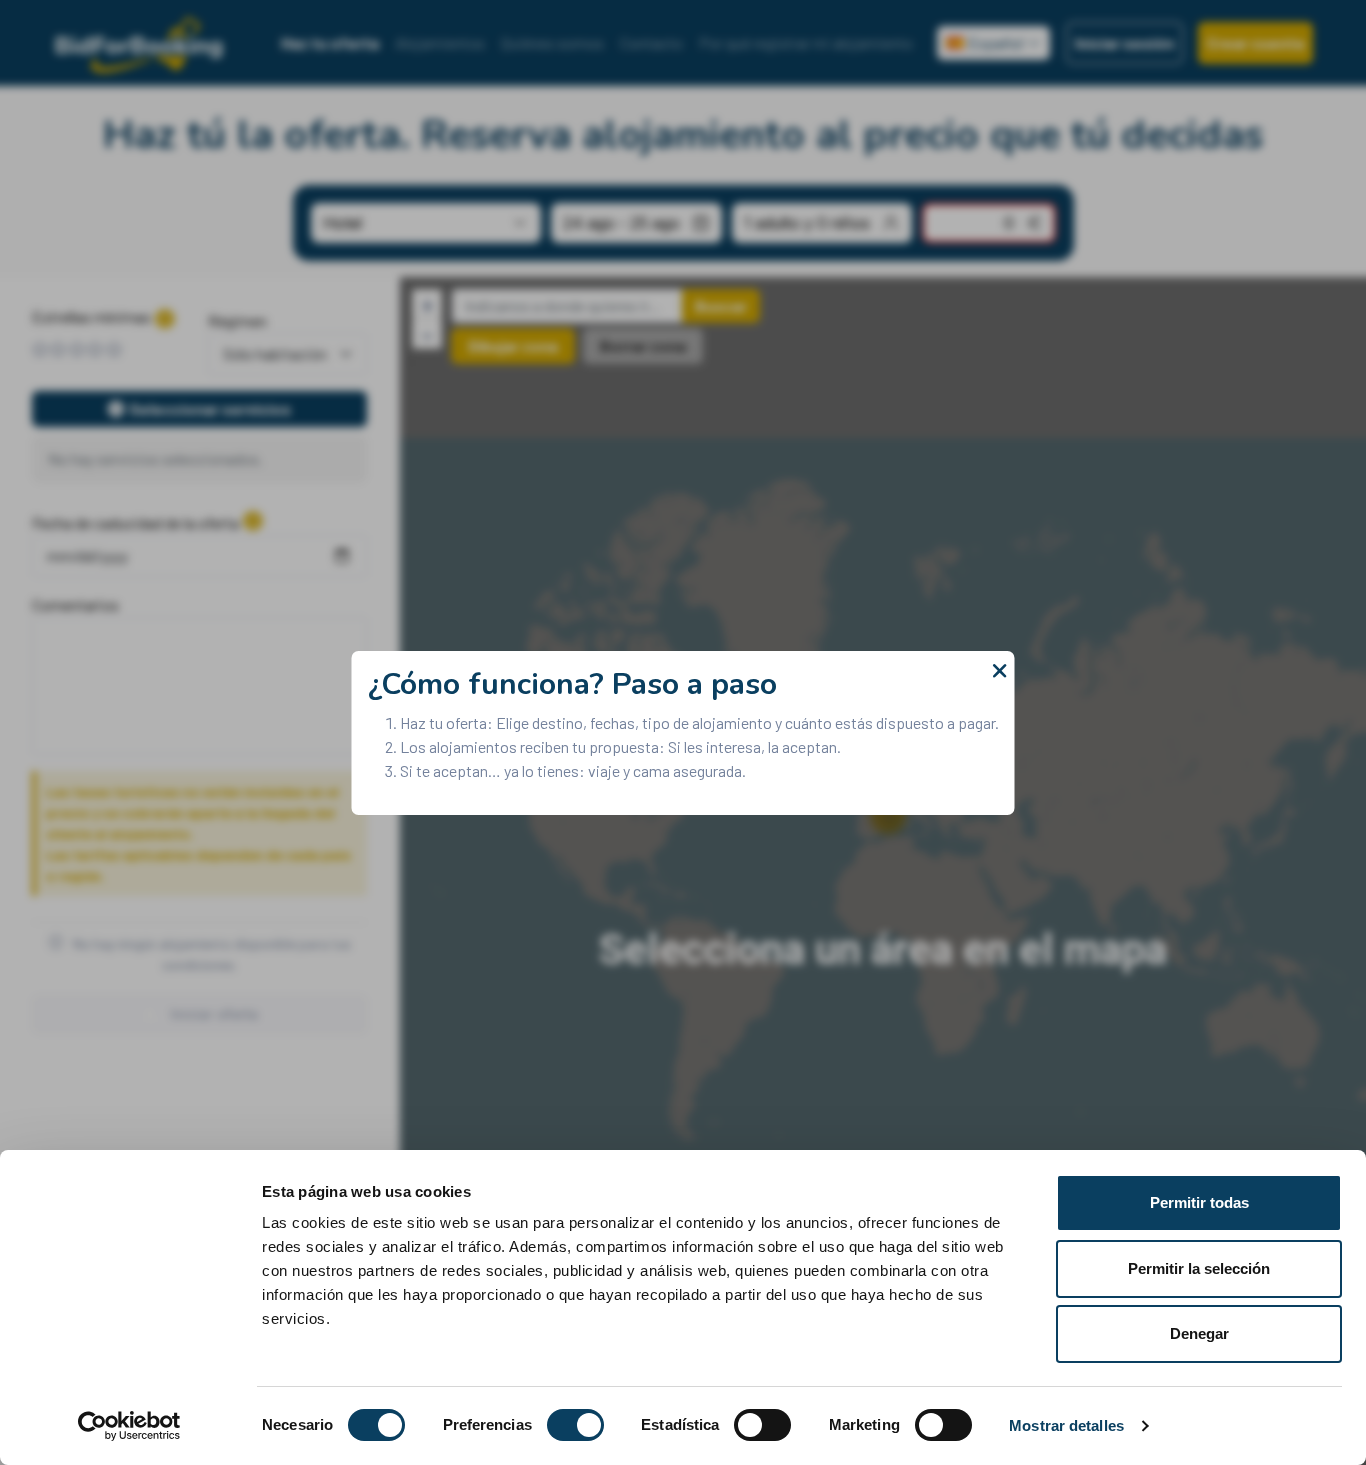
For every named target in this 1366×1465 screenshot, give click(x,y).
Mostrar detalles (1066, 1425)
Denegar (1199, 1333)
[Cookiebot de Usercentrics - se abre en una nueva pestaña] (129, 1426)
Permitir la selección (1199, 1268)
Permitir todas (1199, 1202)
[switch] (575, 1425)
